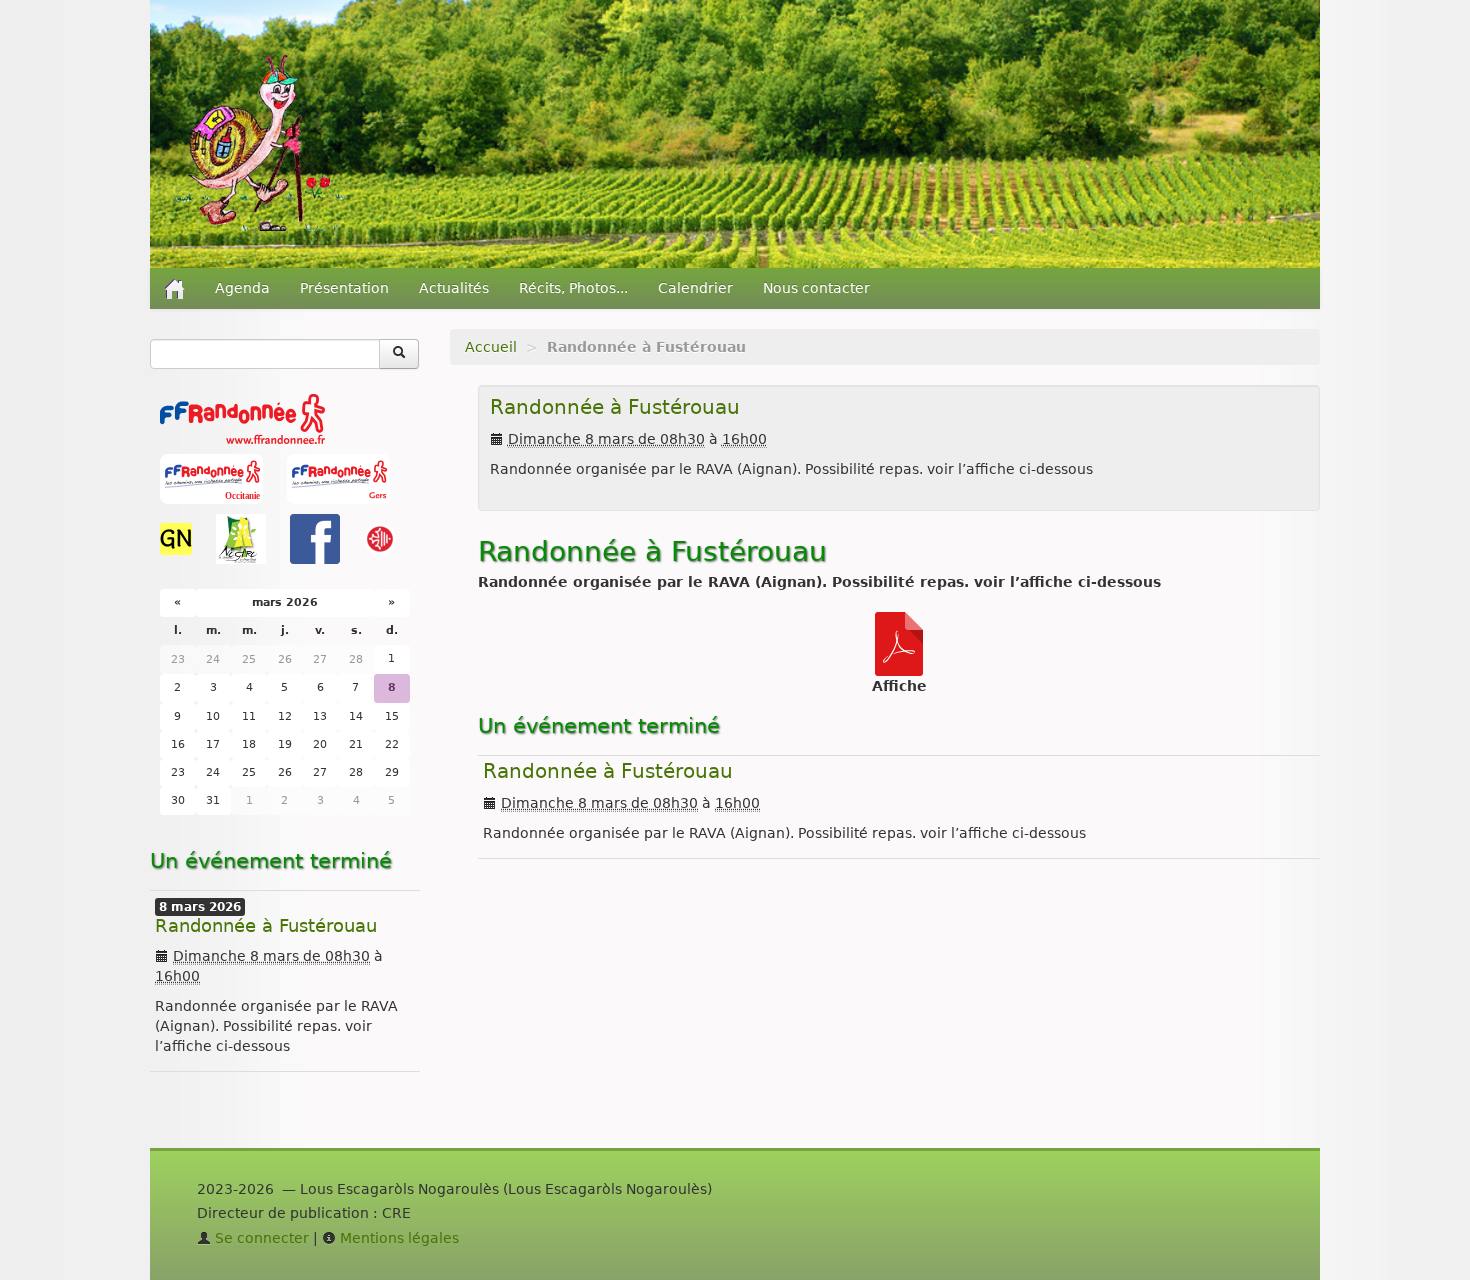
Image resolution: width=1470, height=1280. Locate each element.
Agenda (242, 288)
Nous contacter (816, 288)
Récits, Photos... (573, 288)
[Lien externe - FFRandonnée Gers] (338, 478)
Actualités (454, 288)
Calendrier (695, 288)
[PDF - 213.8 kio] (899, 643)
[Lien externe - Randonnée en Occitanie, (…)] (213, 478)
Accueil (491, 347)
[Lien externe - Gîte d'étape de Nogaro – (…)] (178, 538)
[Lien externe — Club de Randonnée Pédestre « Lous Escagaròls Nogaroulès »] (261, 141)
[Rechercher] (399, 354)
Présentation (344, 288)
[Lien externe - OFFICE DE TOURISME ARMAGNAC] (380, 538)
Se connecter (260, 1238)
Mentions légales (397, 1238)
